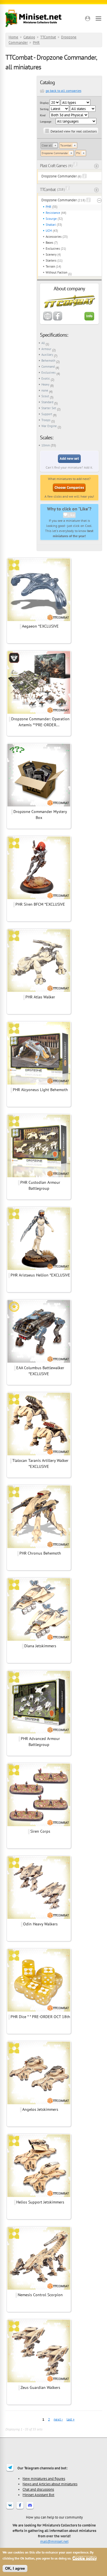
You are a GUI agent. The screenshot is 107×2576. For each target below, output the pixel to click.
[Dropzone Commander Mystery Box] (39, 806)
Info (89, 316)
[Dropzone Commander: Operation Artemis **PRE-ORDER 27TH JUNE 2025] (39, 713)
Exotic (46, 378)
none (45, 390)
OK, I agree (15, 2568)
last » (70, 2419)
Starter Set (49, 408)
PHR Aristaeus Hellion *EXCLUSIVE (40, 1275)
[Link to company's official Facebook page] (58, 319)
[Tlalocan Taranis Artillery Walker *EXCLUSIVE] (39, 1454)
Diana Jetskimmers (40, 1646)
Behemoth (48, 361)
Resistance (53, 213)
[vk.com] (10, 2509)
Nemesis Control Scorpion (40, 2295)
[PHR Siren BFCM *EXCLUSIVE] (39, 898)
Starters (51, 260)
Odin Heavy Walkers (40, 1924)
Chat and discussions (38, 2489)
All (43, 343)
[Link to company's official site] (48, 319)
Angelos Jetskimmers (40, 2109)
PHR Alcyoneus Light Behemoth (40, 1090)
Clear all (47, 145)
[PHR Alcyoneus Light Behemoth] (39, 1084)
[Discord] (30, 2509)
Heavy (45, 384)
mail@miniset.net (54, 2541)
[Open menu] (98, 18)
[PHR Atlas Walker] (39, 991)
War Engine (49, 426)
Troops (46, 420)
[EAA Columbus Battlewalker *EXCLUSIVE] (39, 1362)
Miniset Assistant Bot (38, 2495)
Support (47, 414)
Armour (46, 349)
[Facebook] (20, 2509)
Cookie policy (85, 2558)
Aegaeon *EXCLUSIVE (40, 626)
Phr (78, 153)
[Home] (33, 18)
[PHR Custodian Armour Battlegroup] (39, 1176)
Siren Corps (40, 1831)
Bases (50, 243)
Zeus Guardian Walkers (40, 2387)
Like (71, 515)
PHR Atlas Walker (40, 997)
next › (58, 2419)
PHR (36, 43)
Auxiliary (47, 355)
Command (48, 367)
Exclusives (53, 249)
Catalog (29, 37)
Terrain (50, 266)
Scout (45, 396)
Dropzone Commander (55, 153)
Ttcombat (66, 145)
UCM (49, 231)
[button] (88, 18)
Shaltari (51, 225)
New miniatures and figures (44, 2478)
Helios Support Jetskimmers (40, 2202)
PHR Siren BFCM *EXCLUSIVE (40, 904)
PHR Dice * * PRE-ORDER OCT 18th (40, 2017)
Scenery (51, 255)
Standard (47, 402)
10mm (46, 445)
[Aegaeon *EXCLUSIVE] (39, 620)
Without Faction (56, 272)
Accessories (54, 237)
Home (13, 37)
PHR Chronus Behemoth (40, 1553)
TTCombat (48, 37)
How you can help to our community (54, 2517)
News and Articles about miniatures (50, 2484)
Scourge (51, 219)
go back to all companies (63, 91)
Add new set (69, 459)
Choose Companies (69, 488)
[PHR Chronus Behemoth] (39, 1547)
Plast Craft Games (53, 166)
